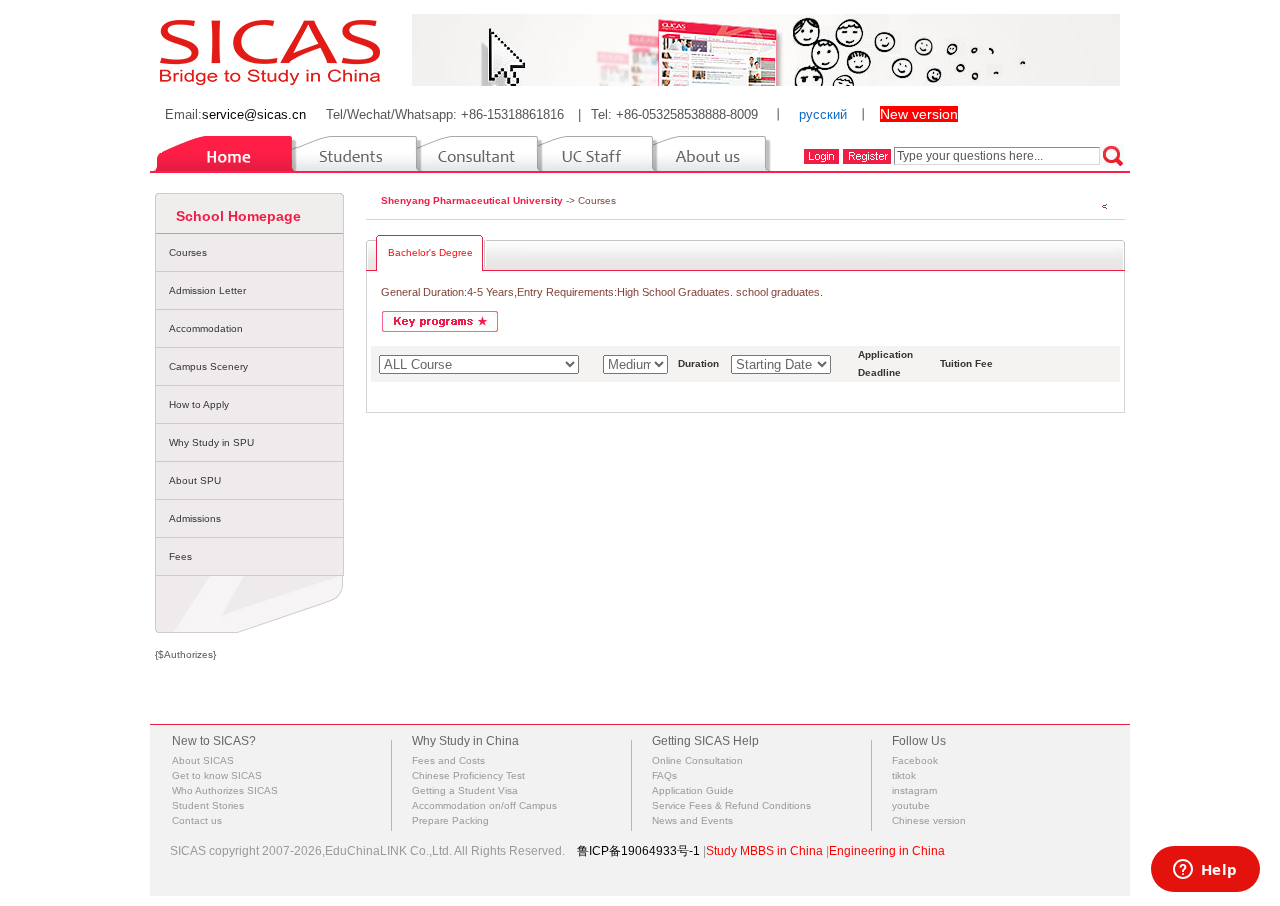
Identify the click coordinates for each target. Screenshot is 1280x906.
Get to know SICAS (217, 775)
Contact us (197, 820)
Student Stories (208, 805)
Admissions (195, 518)
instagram (914, 790)
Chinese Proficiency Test (468, 775)
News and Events (692, 820)
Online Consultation (697, 760)
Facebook (915, 760)
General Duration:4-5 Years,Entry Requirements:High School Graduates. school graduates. (602, 292)
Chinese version (929, 820)
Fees (180, 556)
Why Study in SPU (211, 442)
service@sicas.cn (254, 114)
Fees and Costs (448, 760)
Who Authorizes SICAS (225, 790)
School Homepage (238, 216)
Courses (188, 252)
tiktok (904, 775)
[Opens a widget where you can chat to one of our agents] (1205, 871)
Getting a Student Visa (465, 790)
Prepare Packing (450, 820)
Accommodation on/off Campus (484, 805)
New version (919, 114)
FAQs (664, 775)
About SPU (195, 480)
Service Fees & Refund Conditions (731, 805)
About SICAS (203, 760)
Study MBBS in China (764, 851)
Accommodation (206, 328)
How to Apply (199, 404)
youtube (911, 805)
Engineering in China (887, 851)
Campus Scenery (208, 366)
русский (823, 114)
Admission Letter (207, 290)
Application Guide (693, 790)
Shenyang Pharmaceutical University (472, 200)
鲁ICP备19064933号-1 (638, 851)
